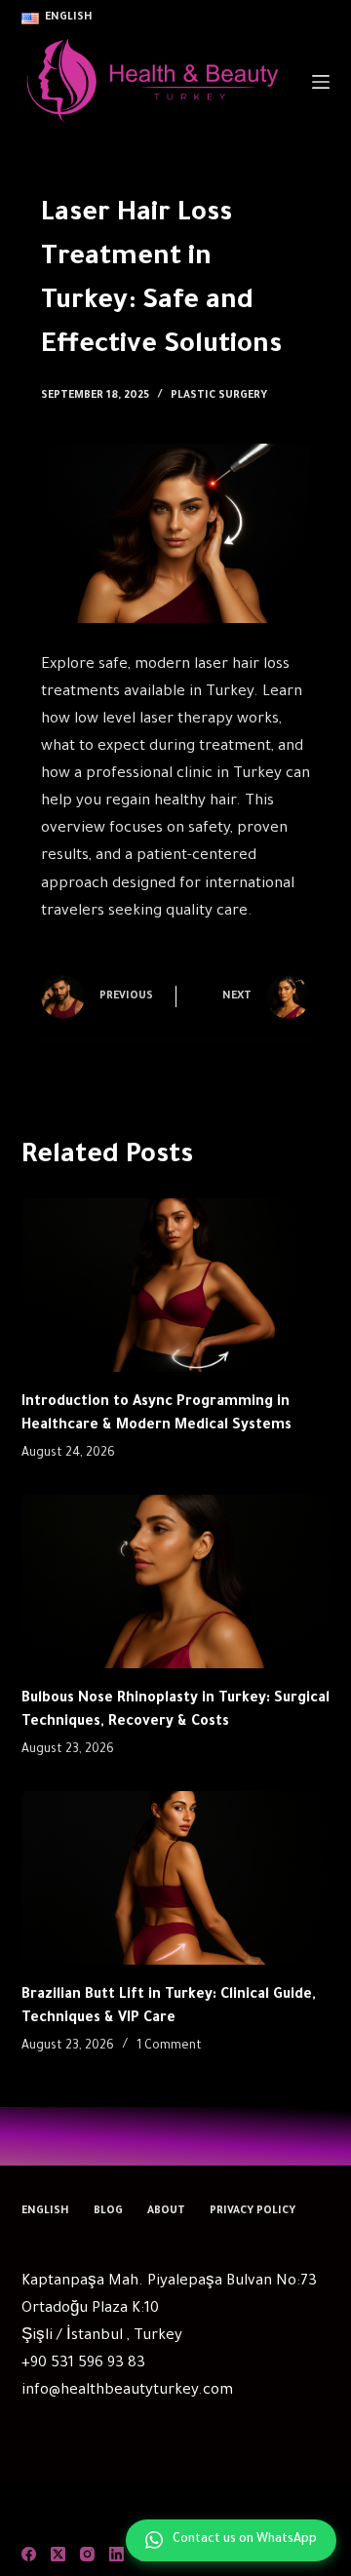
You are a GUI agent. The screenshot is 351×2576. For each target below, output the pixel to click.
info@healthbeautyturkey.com (127, 2391)
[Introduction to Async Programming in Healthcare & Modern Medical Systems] (176, 1285)
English (45, 2211)
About (166, 2211)
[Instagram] (87, 2554)
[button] (57, 19)
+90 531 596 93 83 (83, 2364)
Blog (108, 2211)
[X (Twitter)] (58, 2554)
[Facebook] (29, 2554)
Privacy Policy (253, 2211)
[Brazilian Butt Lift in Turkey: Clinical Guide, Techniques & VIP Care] (176, 1878)
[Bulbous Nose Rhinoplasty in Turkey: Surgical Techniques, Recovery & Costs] (176, 1581)
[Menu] (321, 82)
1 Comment (169, 2047)
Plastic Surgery (219, 396)
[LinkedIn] (117, 2554)
